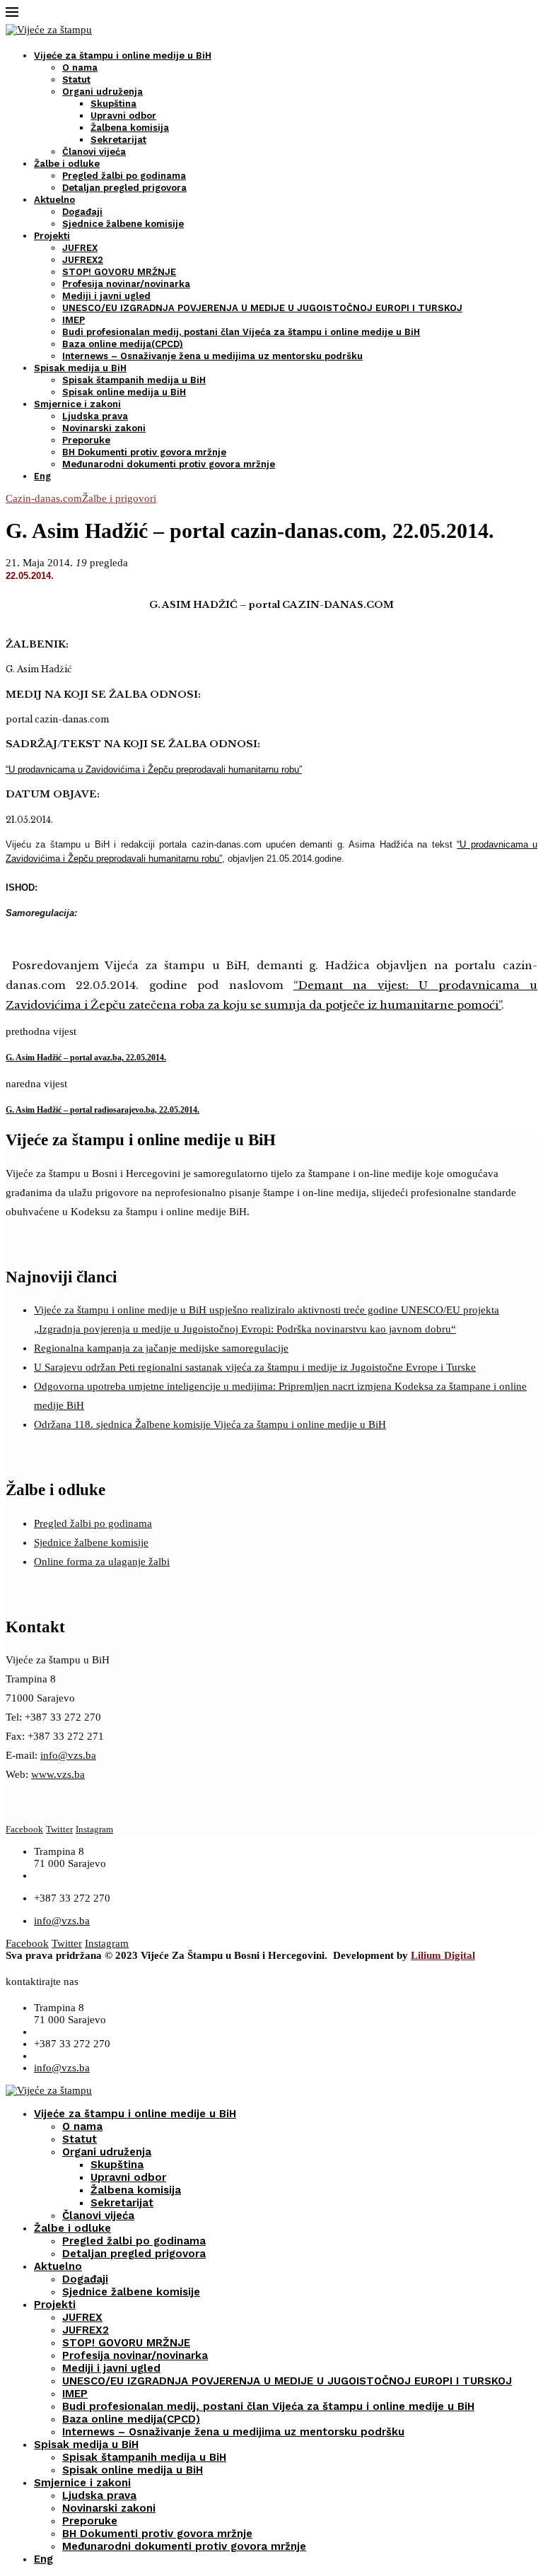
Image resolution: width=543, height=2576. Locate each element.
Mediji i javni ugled (106, 296)
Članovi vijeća (94, 152)
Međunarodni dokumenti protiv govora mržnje (169, 464)
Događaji (82, 212)
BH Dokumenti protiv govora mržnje (144, 452)
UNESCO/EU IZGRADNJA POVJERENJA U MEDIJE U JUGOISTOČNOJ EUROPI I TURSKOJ (262, 308)
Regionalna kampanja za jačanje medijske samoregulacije (161, 1348)
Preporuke (86, 440)
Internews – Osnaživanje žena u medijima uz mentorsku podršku (212, 356)
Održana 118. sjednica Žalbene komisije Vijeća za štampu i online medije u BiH (210, 1424)
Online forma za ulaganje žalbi (102, 1562)
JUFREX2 (83, 260)
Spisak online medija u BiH (124, 392)
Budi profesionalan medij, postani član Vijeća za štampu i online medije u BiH (241, 332)
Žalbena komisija (130, 128)
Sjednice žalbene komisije (123, 224)
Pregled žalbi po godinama (124, 176)
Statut (76, 80)
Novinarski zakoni (104, 428)
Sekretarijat (118, 140)
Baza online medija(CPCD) (123, 344)
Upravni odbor (123, 116)
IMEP (74, 320)
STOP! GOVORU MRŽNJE (119, 272)
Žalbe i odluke (67, 164)
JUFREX (80, 248)
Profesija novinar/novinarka (126, 284)
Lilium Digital (443, 1955)
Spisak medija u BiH (80, 368)
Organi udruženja (103, 92)
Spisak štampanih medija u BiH (134, 380)
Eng (42, 476)
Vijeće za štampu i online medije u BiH (123, 55)
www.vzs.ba (58, 1774)
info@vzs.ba (68, 1755)
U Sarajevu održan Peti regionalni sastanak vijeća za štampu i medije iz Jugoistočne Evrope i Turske (255, 1367)
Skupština (113, 104)
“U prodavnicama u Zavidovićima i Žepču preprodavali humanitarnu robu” (154, 769)
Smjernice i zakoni (77, 404)
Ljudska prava (95, 416)
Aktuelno (54, 200)
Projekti (52, 236)
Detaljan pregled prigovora (124, 188)
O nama (80, 68)
